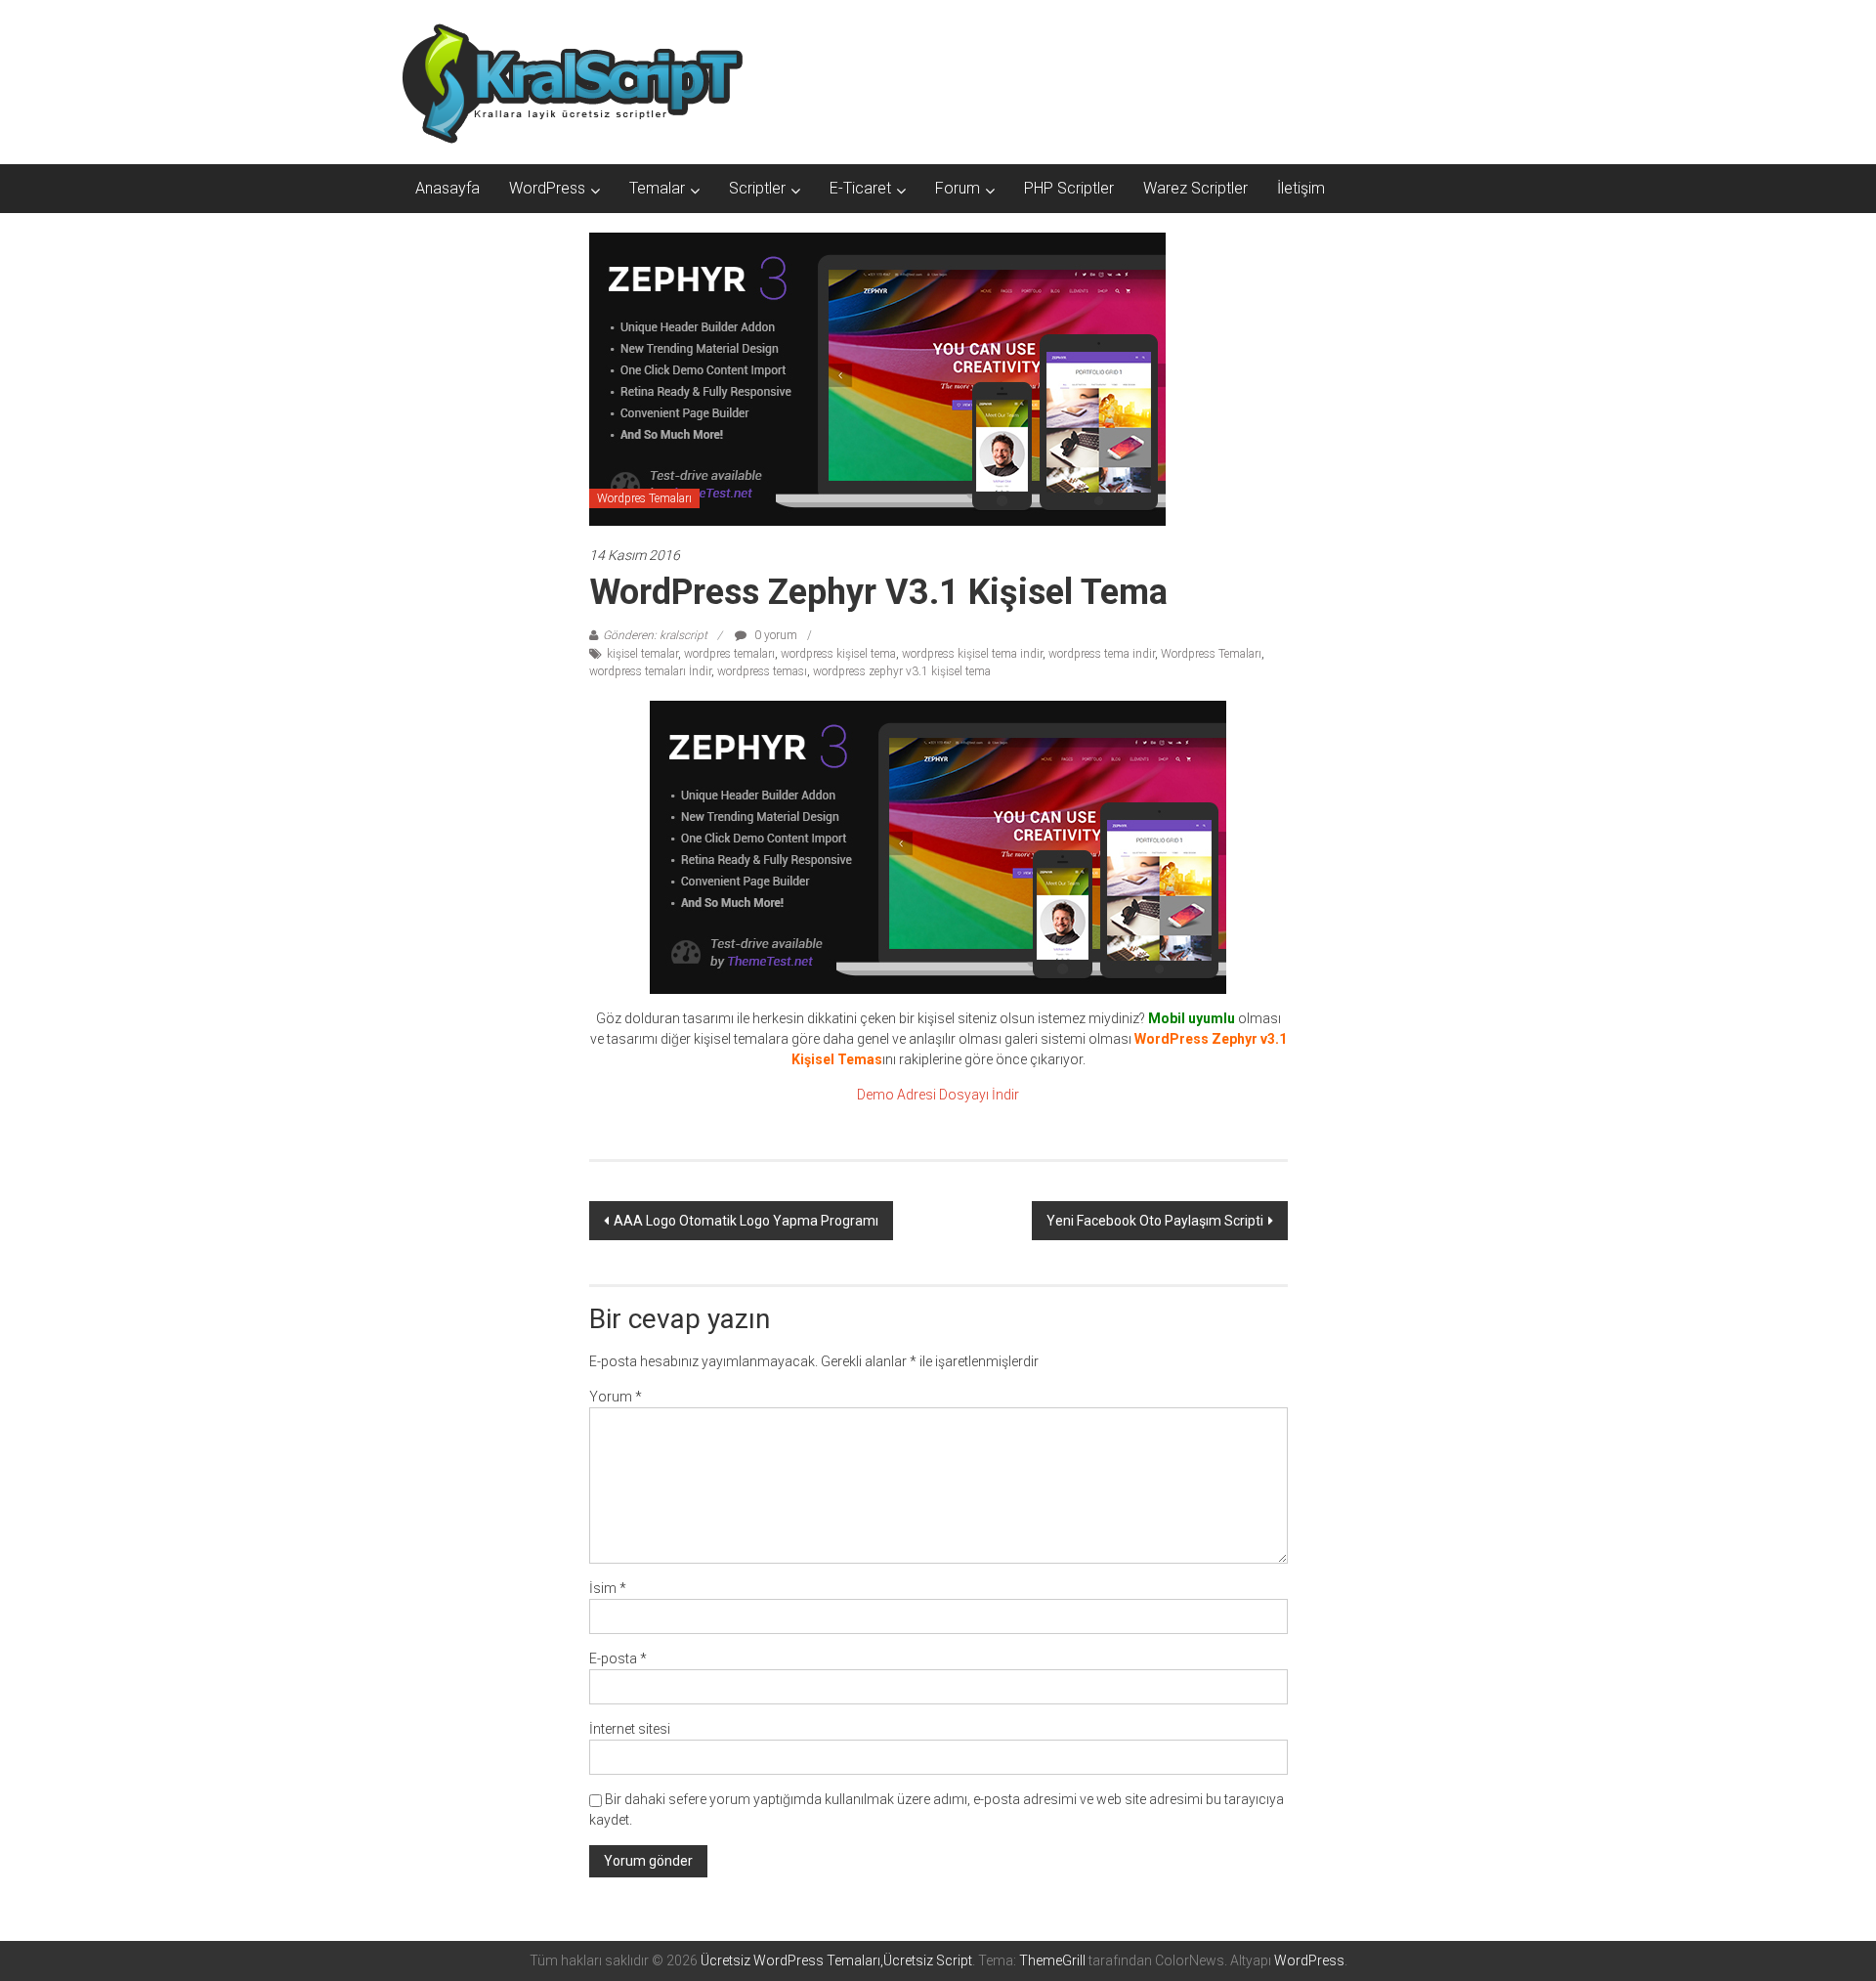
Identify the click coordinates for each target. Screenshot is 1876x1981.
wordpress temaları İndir (650, 671)
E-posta (618, 1658)
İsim (608, 1588)
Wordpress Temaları (1211, 654)
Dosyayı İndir (979, 1095)
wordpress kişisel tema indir (972, 654)
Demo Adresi (896, 1095)
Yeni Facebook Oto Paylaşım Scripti (1155, 1221)
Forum (958, 188)
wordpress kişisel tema (838, 654)
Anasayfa (448, 188)
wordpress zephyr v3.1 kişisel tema (902, 671)
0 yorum (774, 635)
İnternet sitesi (630, 1729)
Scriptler (757, 188)
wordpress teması (762, 671)
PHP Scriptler (1069, 188)
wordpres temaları (729, 654)
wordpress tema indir (1102, 654)
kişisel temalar (642, 654)
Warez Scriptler (1195, 188)
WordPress (547, 188)
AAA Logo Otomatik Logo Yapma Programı (746, 1221)
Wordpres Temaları (644, 498)
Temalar (657, 188)
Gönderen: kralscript (655, 635)
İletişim (1301, 188)
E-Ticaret (860, 188)
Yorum (616, 1397)
